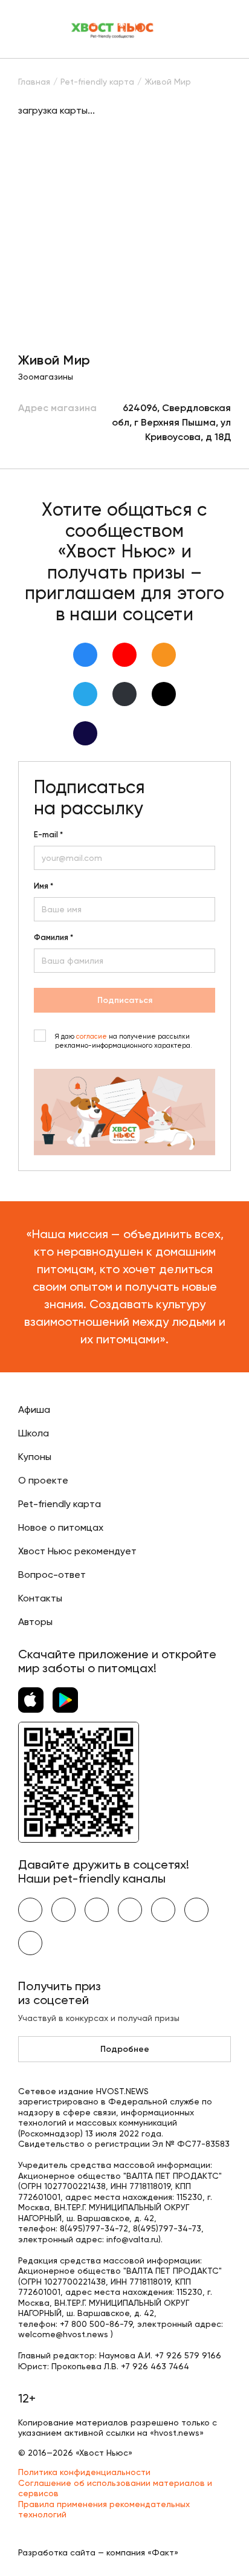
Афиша (34, 1410)
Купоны (35, 1457)
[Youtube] (124, 655)
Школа (34, 1433)
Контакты (40, 1598)
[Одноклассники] (164, 655)
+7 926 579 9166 (188, 2355)
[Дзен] (124, 694)
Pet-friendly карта (60, 1504)
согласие (92, 1037)
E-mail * (48, 835)
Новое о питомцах (61, 1527)
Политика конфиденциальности (84, 2472)
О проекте (43, 1480)
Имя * (44, 886)
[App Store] (31, 1700)
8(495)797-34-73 (167, 2228)
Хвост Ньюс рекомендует (77, 1551)
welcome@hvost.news (63, 2334)
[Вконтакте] (85, 655)
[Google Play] (65, 1700)
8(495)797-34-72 (94, 2228)
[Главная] (113, 29)
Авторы (35, 1622)
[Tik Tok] (164, 694)
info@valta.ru (132, 2239)
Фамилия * (53, 938)
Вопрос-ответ (52, 1575)
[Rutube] (85, 733)
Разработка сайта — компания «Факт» (98, 2552)
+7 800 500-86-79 (96, 2324)
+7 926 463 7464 (155, 2366)
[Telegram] (85, 694)
